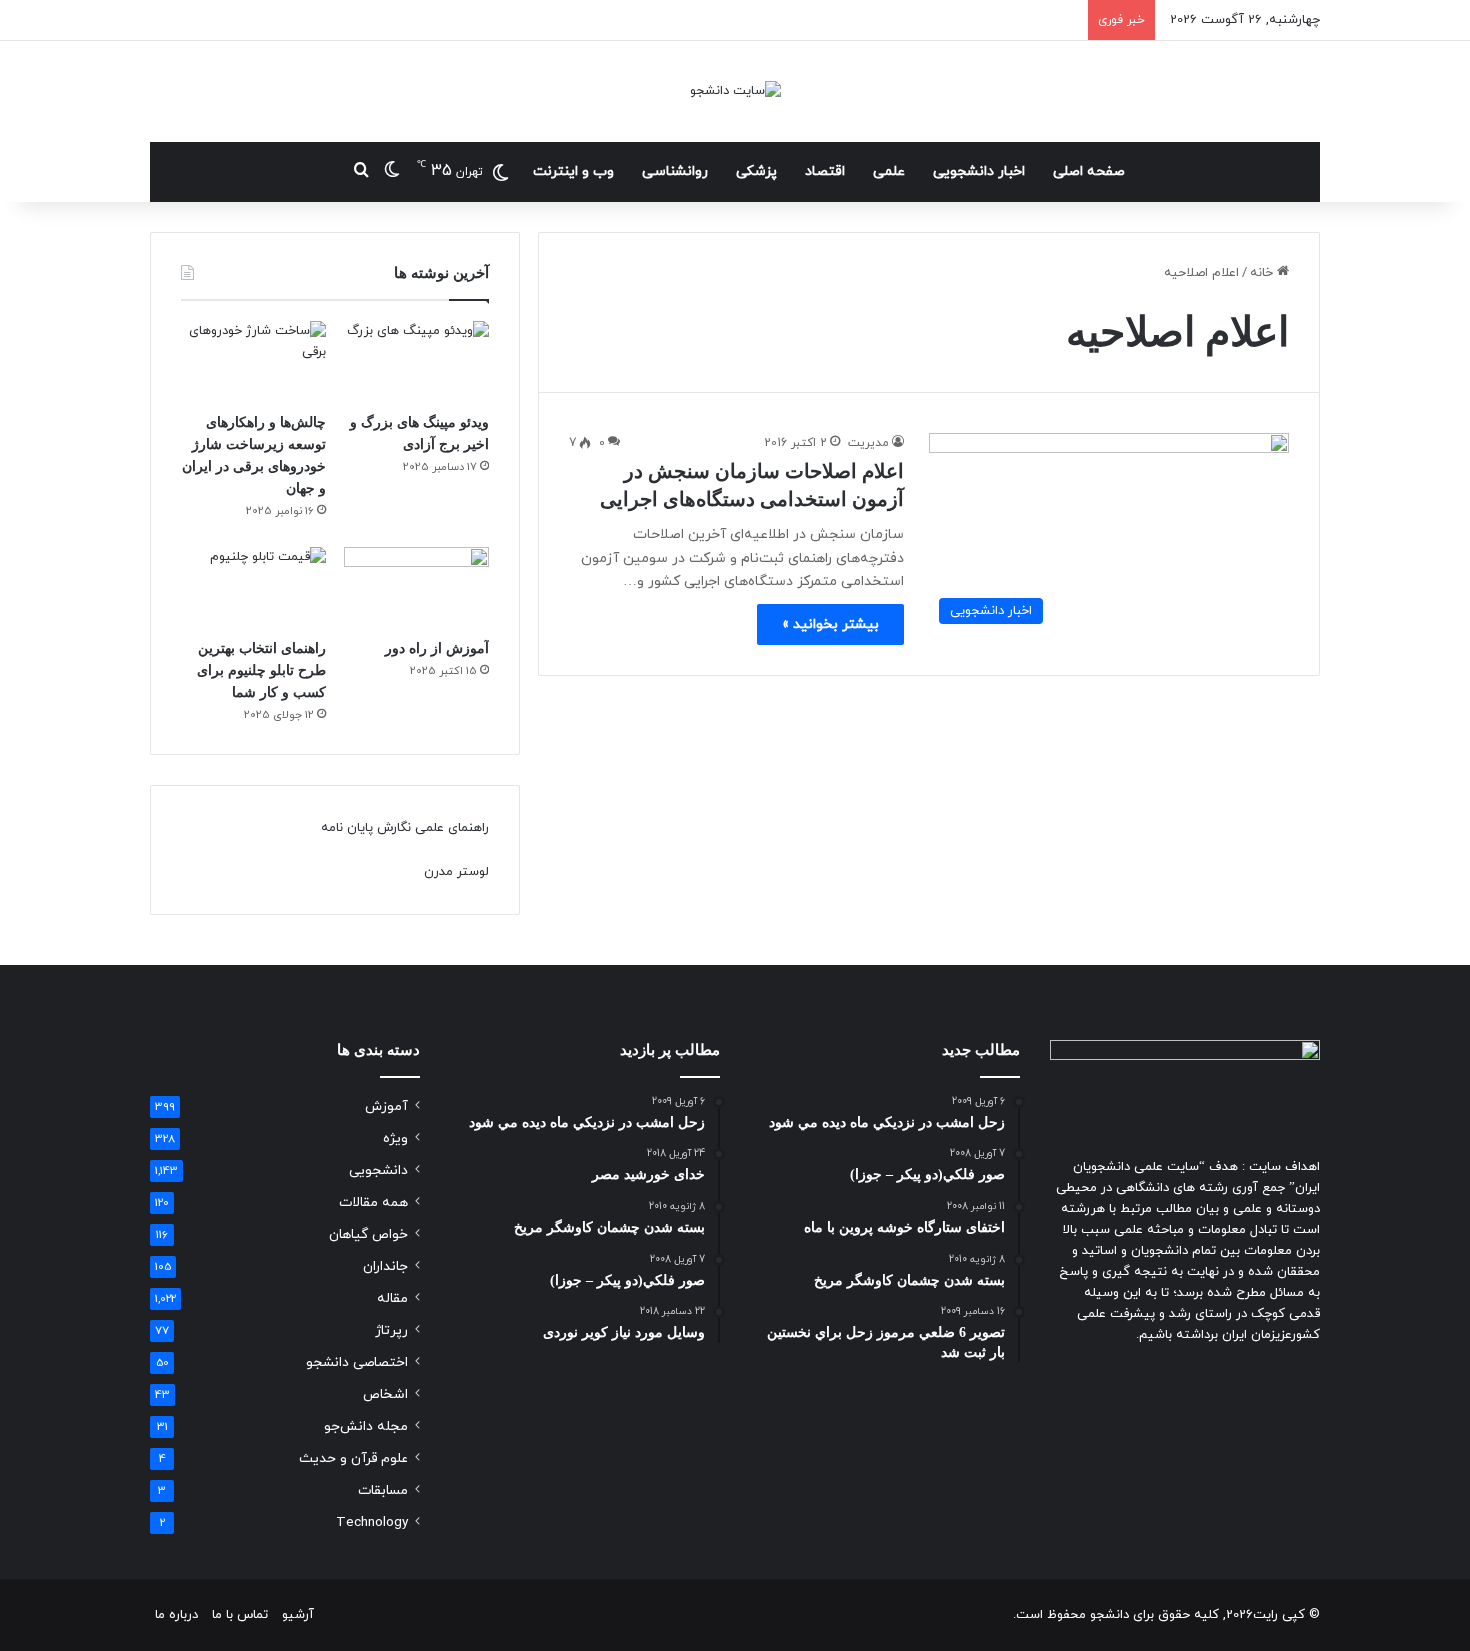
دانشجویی (378, 1170)
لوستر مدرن (456, 872)
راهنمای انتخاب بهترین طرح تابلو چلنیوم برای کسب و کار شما (261, 670)
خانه (1263, 273)
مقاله (392, 1298)
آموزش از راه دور (437, 648)
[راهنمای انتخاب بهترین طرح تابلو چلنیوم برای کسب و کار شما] (253, 588)
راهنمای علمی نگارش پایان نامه (405, 828)
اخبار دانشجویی (979, 171)
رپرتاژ (391, 1330)
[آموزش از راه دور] (416, 588)
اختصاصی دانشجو (357, 1362)
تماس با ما (240, 1615)
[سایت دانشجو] (735, 91)
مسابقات (383, 1490)
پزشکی (756, 171)
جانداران (385, 1266)
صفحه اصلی (1089, 171)
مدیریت (868, 443)
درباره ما (176, 1615)
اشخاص (385, 1394)
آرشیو (298, 1615)
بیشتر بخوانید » (830, 624)
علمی (889, 171)
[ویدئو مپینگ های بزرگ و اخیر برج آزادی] (416, 362)
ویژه (395, 1138)
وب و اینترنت (573, 171)
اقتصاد (825, 171)
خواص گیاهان (368, 1234)
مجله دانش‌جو (366, 1426)
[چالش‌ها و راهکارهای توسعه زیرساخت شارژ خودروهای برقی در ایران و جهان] (253, 362)
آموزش (386, 1106)
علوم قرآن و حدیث (353, 1458)
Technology (372, 1522)
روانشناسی (675, 171)
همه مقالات (373, 1202)
